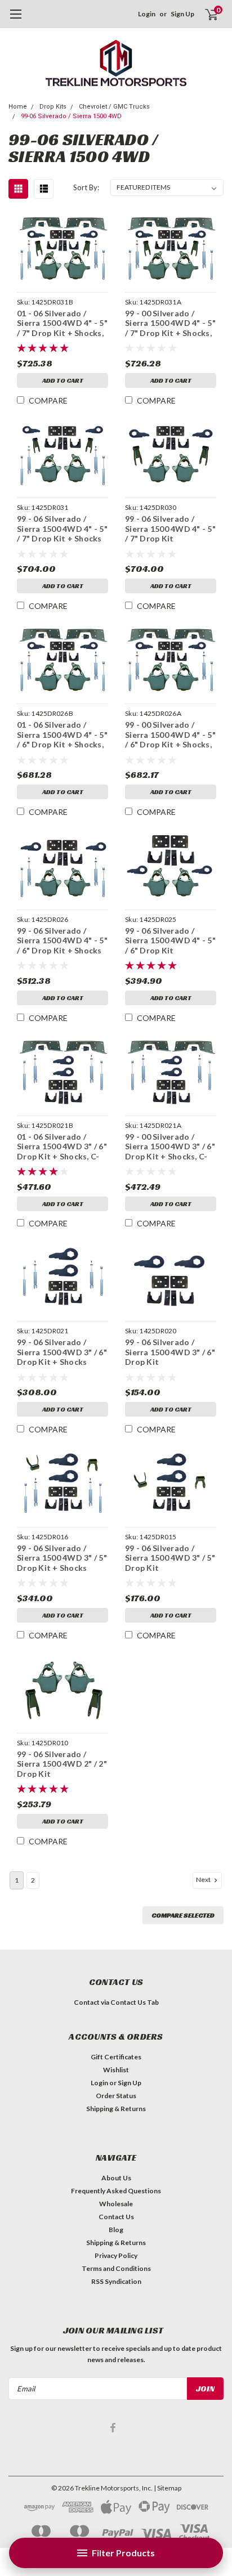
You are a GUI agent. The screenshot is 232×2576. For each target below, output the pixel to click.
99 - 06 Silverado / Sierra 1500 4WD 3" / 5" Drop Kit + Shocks (62, 1558)
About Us (116, 2178)
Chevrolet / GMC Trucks (114, 107)
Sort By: (86, 187)
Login (147, 14)
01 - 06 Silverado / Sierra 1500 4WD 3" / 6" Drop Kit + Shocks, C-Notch (62, 1147)
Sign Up (182, 14)
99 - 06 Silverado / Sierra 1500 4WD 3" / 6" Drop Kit (170, 1352)
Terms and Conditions (116, 2268)
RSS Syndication (116, 2281)
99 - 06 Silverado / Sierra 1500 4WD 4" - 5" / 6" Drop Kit (170, 940)
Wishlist (116, 2070)
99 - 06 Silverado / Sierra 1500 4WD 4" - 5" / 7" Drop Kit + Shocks (62, 528)
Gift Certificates (116, 2057)
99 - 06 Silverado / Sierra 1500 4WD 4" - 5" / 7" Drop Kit (170, 528)
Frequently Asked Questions (116, 2191)
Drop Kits (53, 107)
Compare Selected (183, 1915)
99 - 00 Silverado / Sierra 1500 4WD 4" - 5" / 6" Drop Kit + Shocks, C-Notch (170, 735)
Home (18, 107)
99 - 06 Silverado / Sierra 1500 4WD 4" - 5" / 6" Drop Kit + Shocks (62, 940)
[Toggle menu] (15, 20)
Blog (116, 2230)
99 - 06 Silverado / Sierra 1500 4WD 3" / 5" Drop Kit (170, 1558)
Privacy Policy (116, 2255)
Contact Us (116, 2217)
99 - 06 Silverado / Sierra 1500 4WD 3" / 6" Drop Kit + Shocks (62, 1352)
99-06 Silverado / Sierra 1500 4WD (71, 116)
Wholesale (116, 2204)
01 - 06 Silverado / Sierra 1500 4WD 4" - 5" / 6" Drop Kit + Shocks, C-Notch (62, 735)
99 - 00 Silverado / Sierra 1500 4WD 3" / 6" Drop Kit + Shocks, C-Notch (170, 1147)
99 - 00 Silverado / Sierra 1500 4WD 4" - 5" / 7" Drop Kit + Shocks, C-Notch (170, 323)
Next (204, 1880)
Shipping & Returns (116, 2109)
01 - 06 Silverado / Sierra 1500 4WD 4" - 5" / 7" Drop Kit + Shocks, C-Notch (62, 323)
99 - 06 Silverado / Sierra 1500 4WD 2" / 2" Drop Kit (62, 1764)
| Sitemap (168, 2488)
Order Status (116, 2096)
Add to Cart (63, 380)
